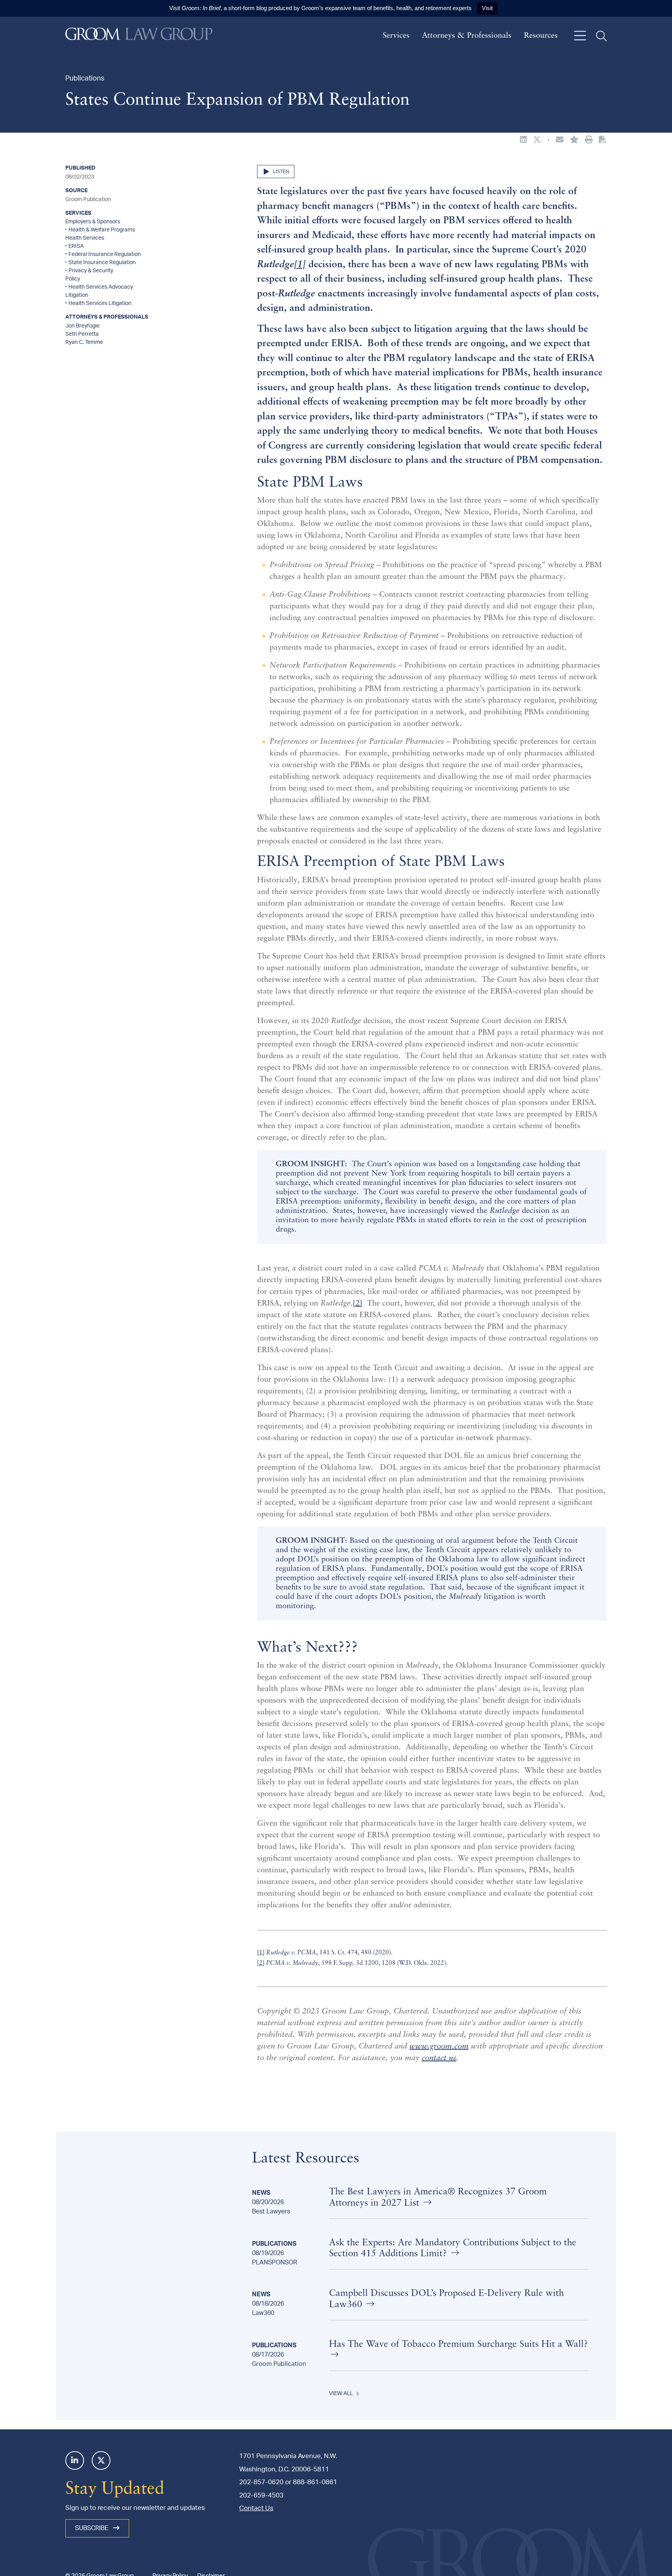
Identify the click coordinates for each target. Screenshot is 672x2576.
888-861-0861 (315, 2482)
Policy (73, 279)
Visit (487, 8)
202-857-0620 (261, 2482)
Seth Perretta (82, 334)
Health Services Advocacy (101, 287)
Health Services (85, 238)
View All (341, 2394)
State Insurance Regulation (102, 263)
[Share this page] (560, 140)
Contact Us (256, 2508)
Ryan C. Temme (84, 342)
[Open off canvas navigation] (580, 36)
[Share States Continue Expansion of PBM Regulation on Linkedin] (523, 140)
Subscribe (93, 2528)
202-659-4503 (261, 2495)
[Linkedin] (75, 2460)
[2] (358, 1304)
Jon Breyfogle (82, 326)
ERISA (76, 246)
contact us (439, 2058)
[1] (261, 1953)
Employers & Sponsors (93, 222)
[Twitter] (101, 2460)
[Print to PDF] (603, 140)
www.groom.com (439, 2047)
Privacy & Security (91, 271)
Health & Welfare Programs (102, 230)
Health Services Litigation (100, 303)
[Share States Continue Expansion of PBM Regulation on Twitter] (537, 140)
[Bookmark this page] (574, 140)
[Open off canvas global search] (601, 36)
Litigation (77, 295)
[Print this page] (589, 140)
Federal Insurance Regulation (105, 254)
